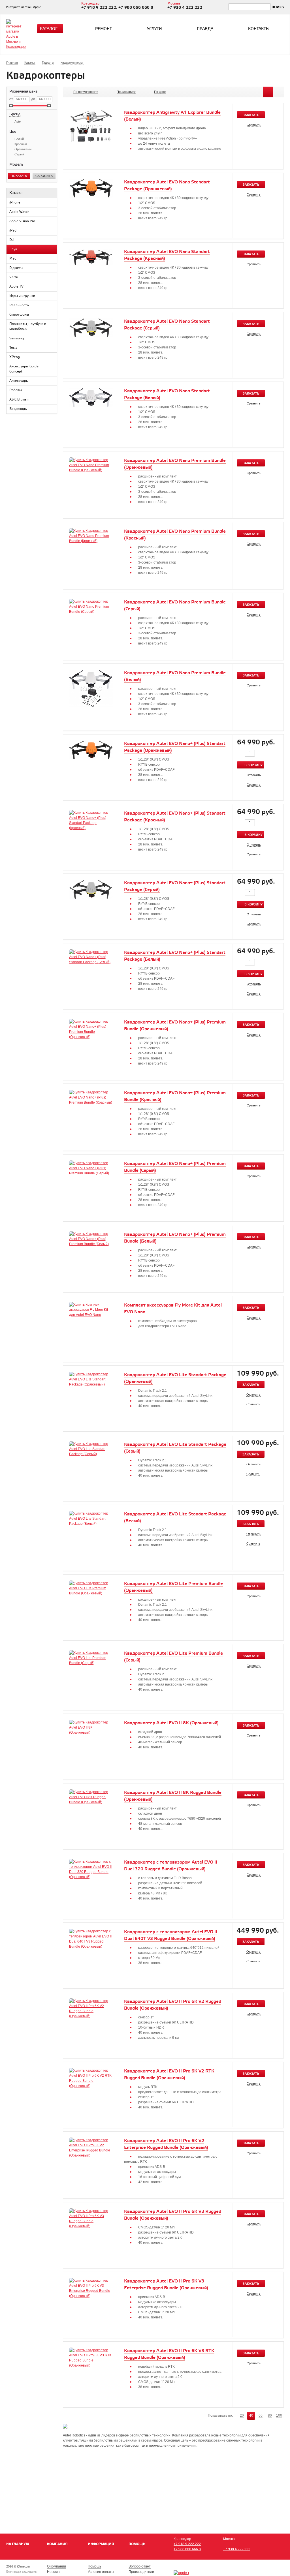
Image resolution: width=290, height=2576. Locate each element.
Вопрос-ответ (140, 2566)
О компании (56, 2566)
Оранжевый (23, 149)
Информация (101, 2544)
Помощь (137, 2544)
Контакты (259, 29)
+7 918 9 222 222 (187, 2544)
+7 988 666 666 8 (187, 2549)
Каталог (49, 29)
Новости (54, 2572)
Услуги (154, 29)
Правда (205, 29)
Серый (19, 154)
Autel (18, 121)
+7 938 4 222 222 (237, 2549)
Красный (21, 144)
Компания (57, 2544)
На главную (18, 2544)
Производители (141, 2572)
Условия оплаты (101, 2572)
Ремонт (104, 29)
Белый (19, 139)
